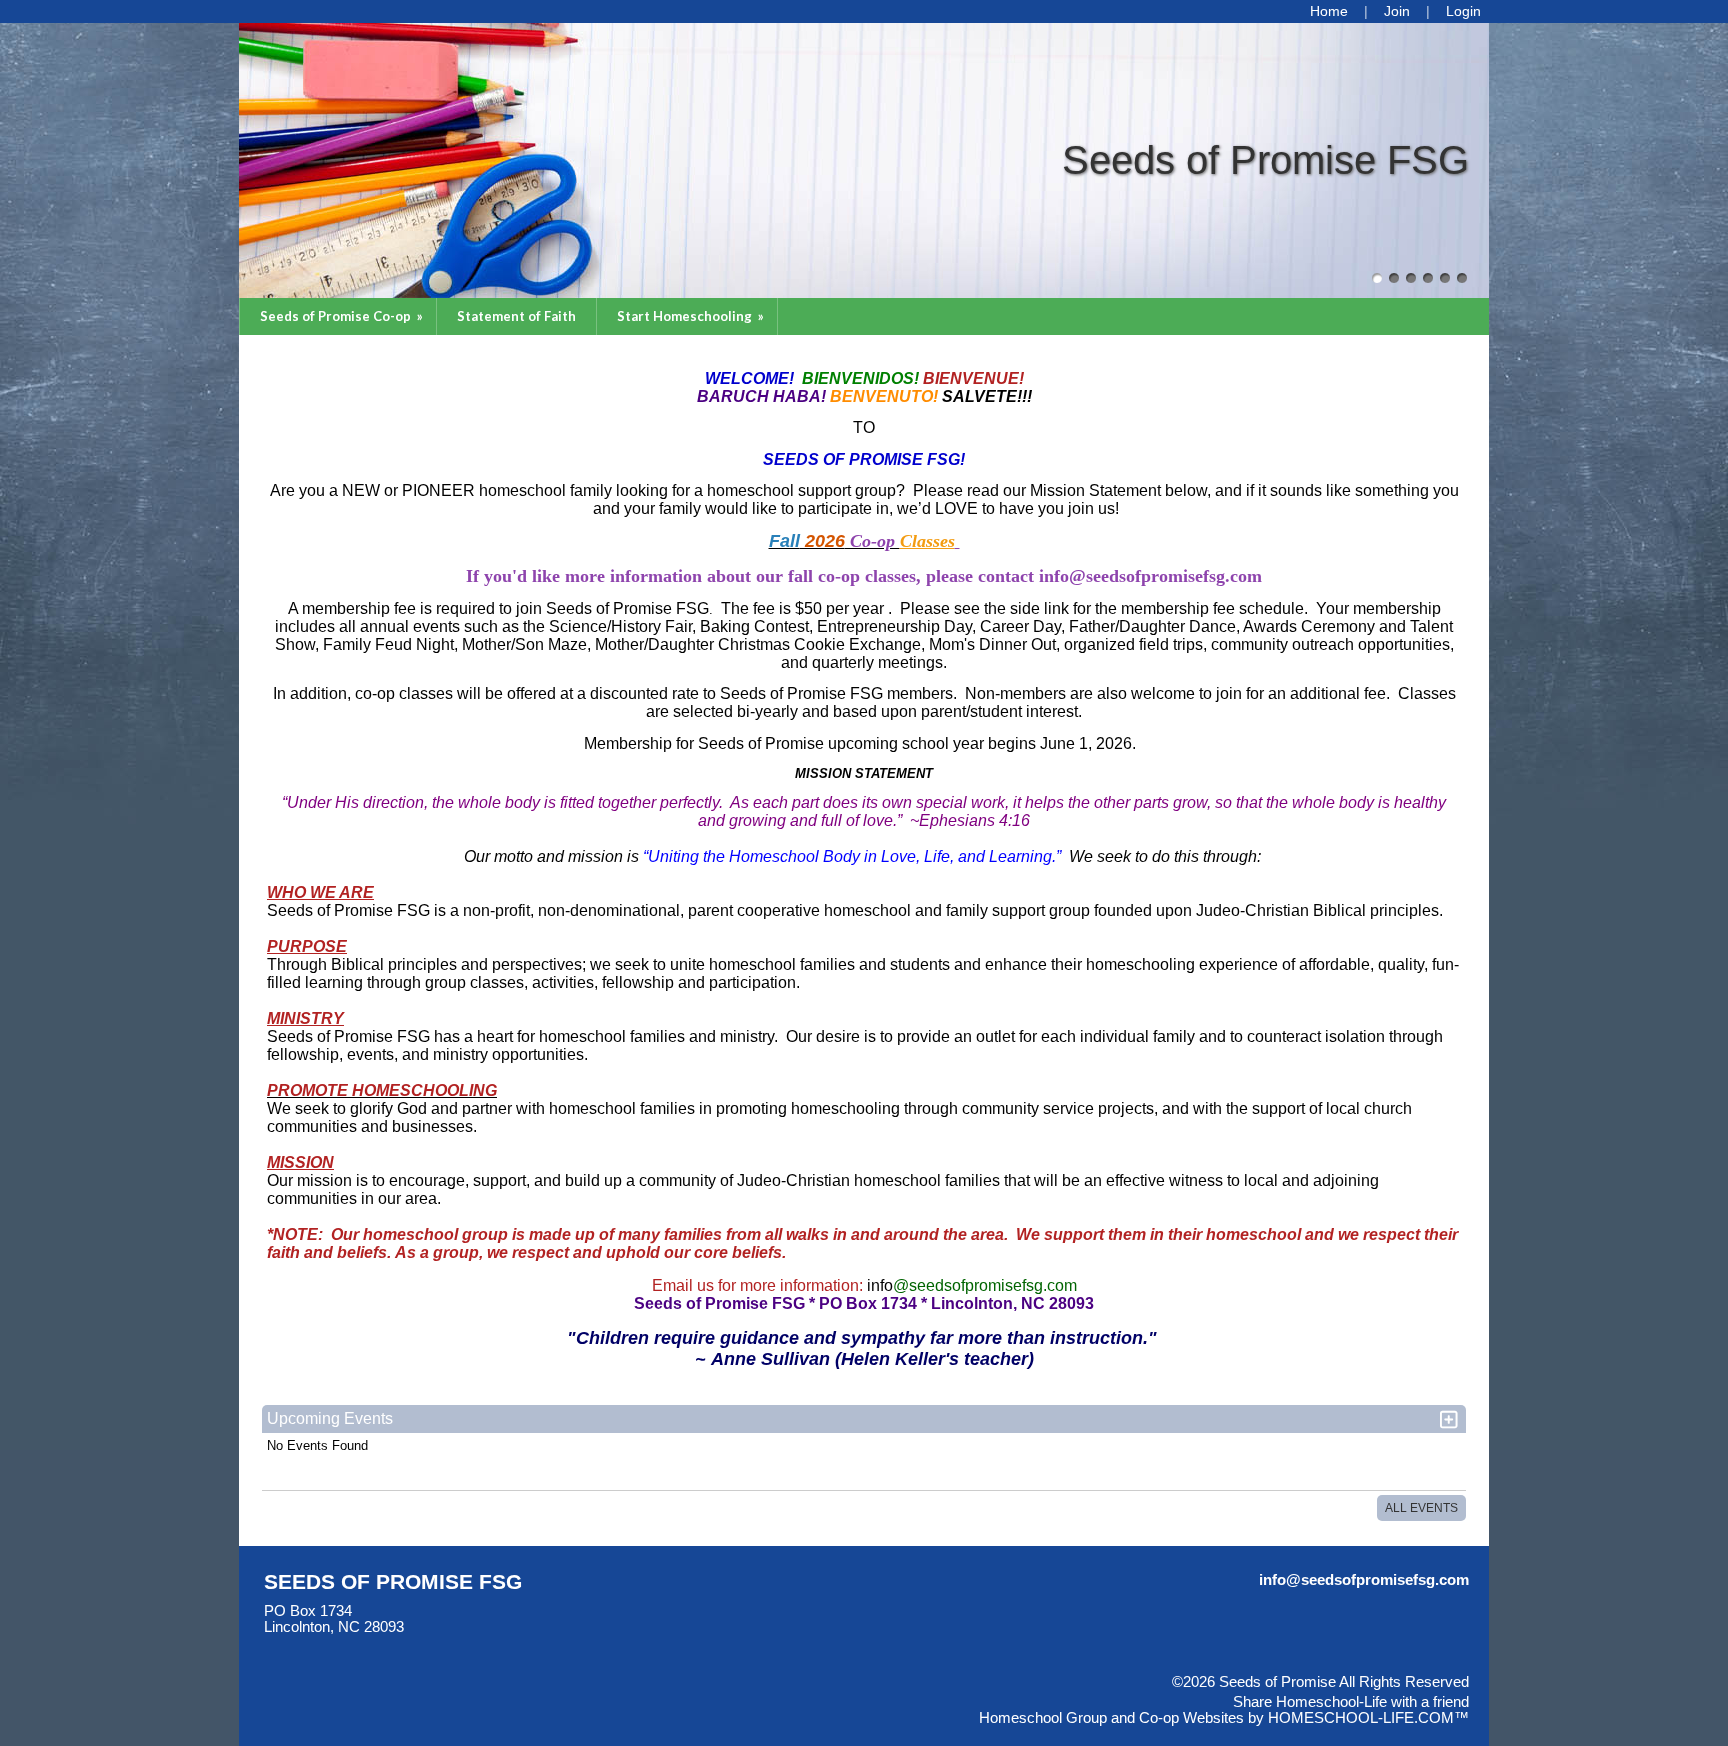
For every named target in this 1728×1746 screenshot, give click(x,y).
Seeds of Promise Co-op (343, 316)
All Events (1421, 1508)
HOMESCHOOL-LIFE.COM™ (1368, 1718)
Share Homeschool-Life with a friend (1351, 1702)
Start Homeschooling (692, 316)
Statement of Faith (516, 316)
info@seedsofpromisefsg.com (1364, 1580)
